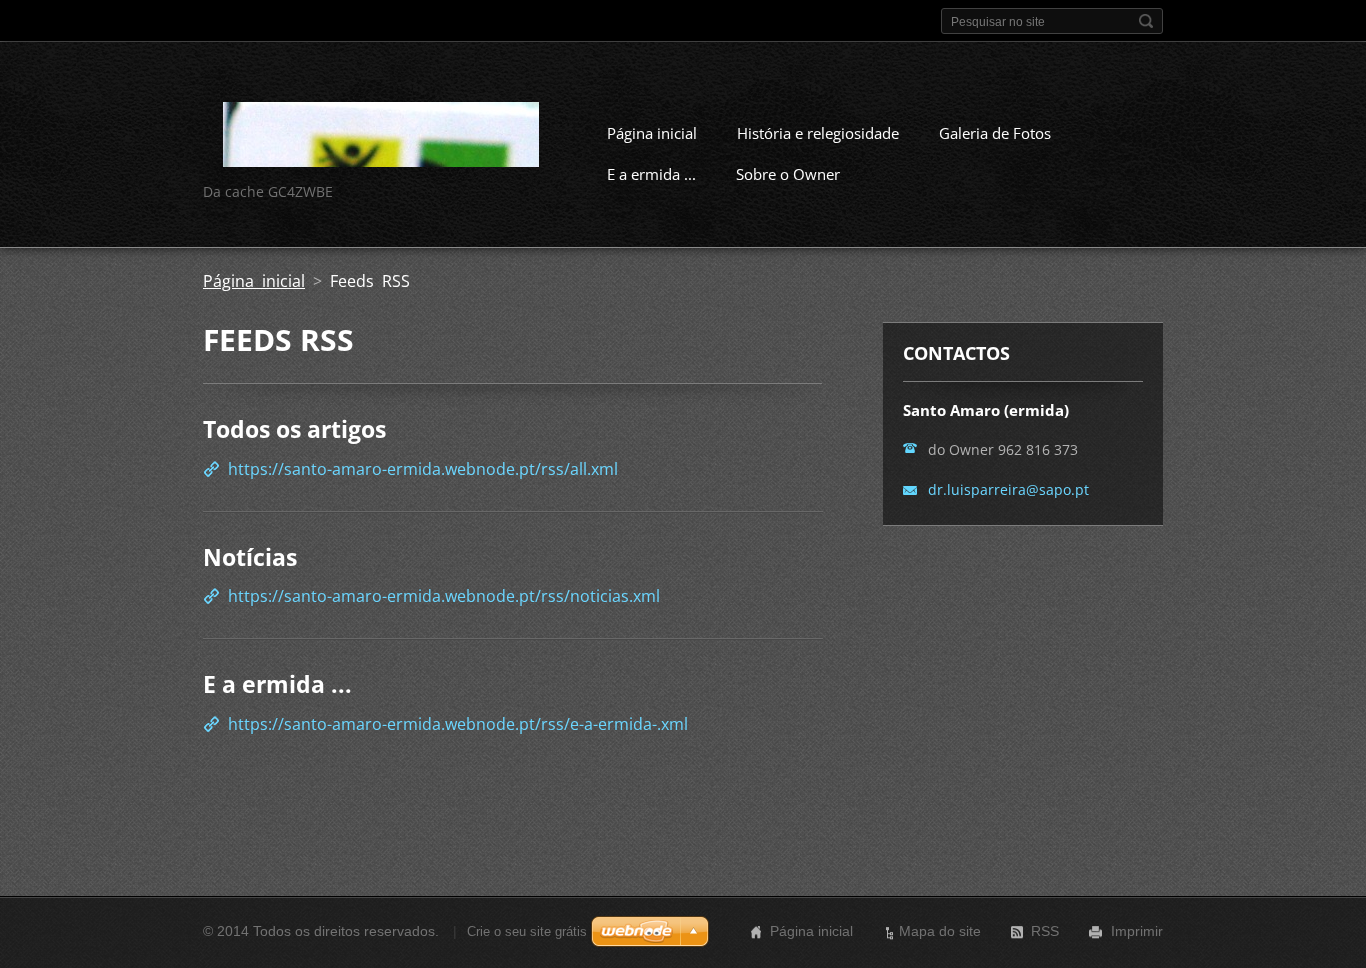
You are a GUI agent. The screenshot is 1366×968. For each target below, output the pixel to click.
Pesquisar (1146, 21)
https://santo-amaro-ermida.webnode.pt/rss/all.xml (423, 469)
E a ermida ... (651, 174)
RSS (1045, 931)
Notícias (250, 557)
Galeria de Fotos (995, 133)
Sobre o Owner (788, 174)
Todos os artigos (294, 429)
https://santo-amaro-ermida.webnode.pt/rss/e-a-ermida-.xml (458, 724)
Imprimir (1137, 931)
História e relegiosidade (818, 133)
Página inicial (652, 133)
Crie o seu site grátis (527, 931)
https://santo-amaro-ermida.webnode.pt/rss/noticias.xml (444, 596)
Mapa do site (940, 931)
